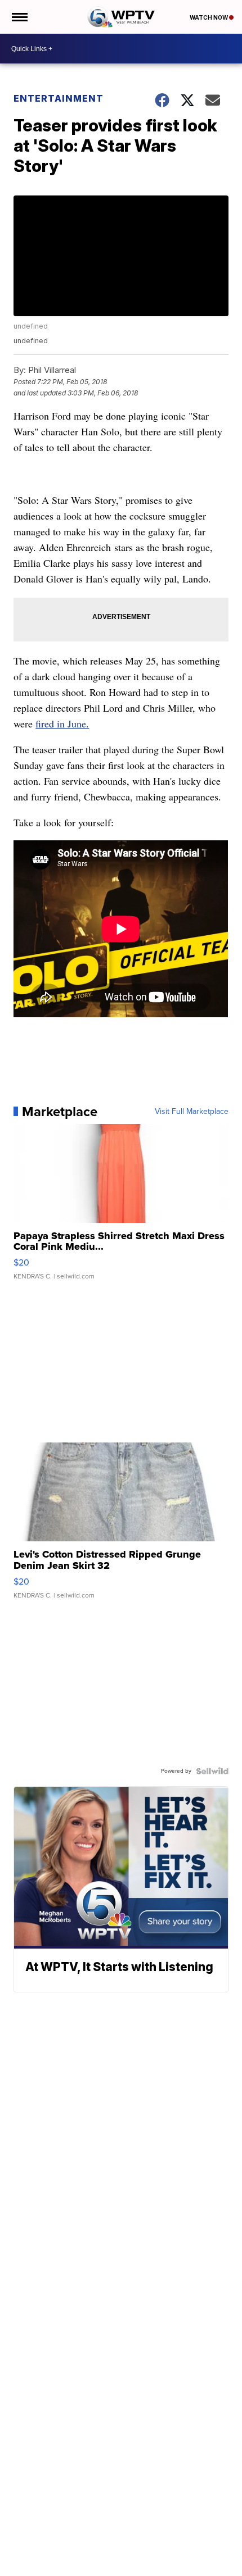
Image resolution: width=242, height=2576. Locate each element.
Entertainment (59, 98)
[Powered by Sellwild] (212, 1771)
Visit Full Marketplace (192, 1112)
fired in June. (62, 723)
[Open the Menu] (19, 17)
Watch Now (209, 17)
